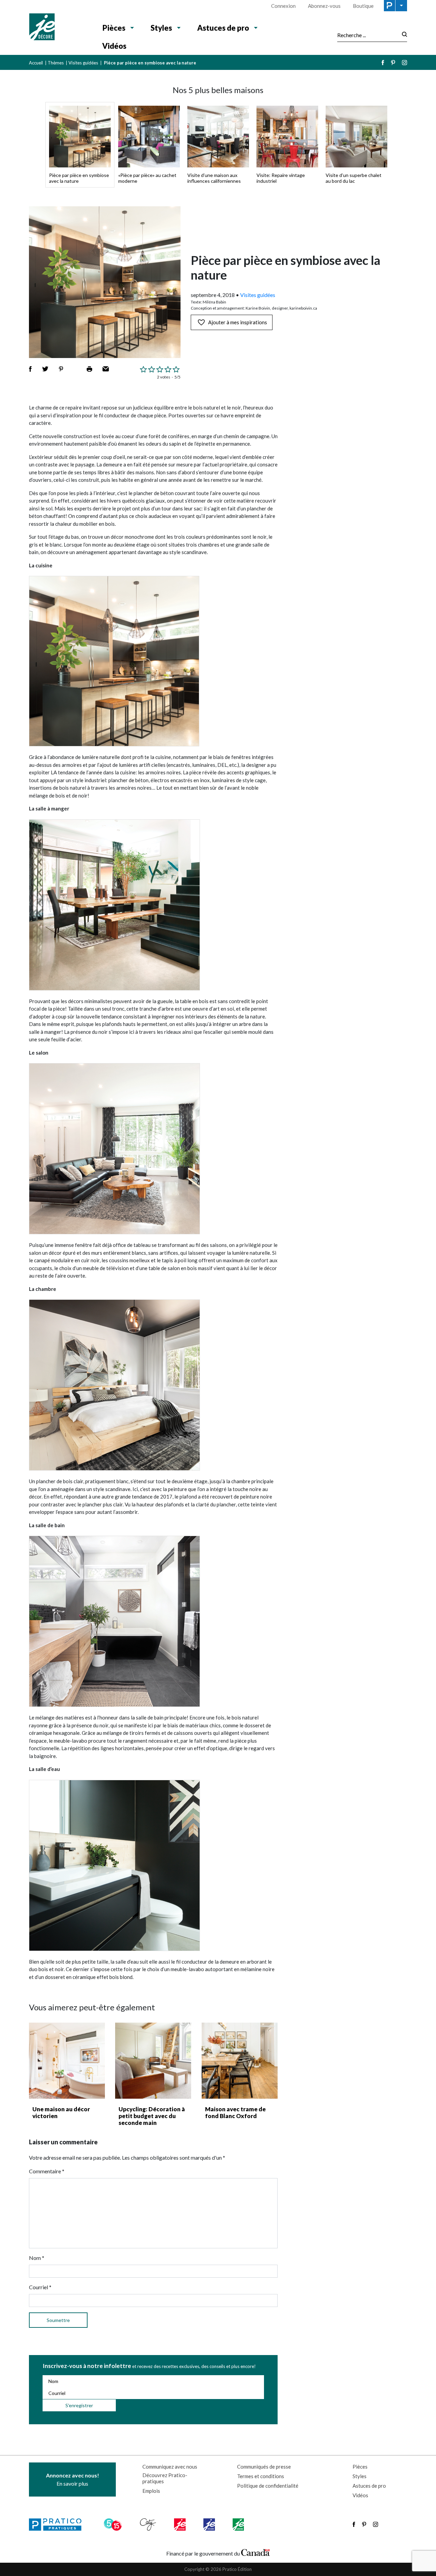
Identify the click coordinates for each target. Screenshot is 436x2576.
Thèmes (56, 63)
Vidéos (114, 46)
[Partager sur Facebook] (30, 369)
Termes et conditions (261, 2476)
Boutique (363, 6)
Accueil (36, 63)
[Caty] (149, 2525)
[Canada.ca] (255, 2552)
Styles (161, 28)
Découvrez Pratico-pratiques (165, 2478)
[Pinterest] (393, 63)
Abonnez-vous (324, 6)
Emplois (151, 2491)
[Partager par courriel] (106, 369)
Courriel (40, 2287)
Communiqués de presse (264, 2467)
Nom (37, 2258)
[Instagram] (404, 63)
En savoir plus (73, 2479)
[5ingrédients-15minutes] (114, 2525)
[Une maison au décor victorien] (67, 2061)
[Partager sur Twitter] (45, 369)
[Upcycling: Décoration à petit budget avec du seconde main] (153, 2061)
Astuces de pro (223, 28)
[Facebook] (383, 63)
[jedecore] (210, 2525)
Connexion (283, 6)
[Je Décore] (59, 28)
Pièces (114, 28)
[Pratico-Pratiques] (58, 2525)
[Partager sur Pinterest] (61, 369)
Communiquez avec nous (170, 2467)
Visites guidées (83, 63)
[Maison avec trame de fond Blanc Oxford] (240, 2061)
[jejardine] (239, 2525)
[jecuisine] (180, 2525)
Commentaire (47, 2171)
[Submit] (402, 35)
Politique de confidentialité (268, 2486)
